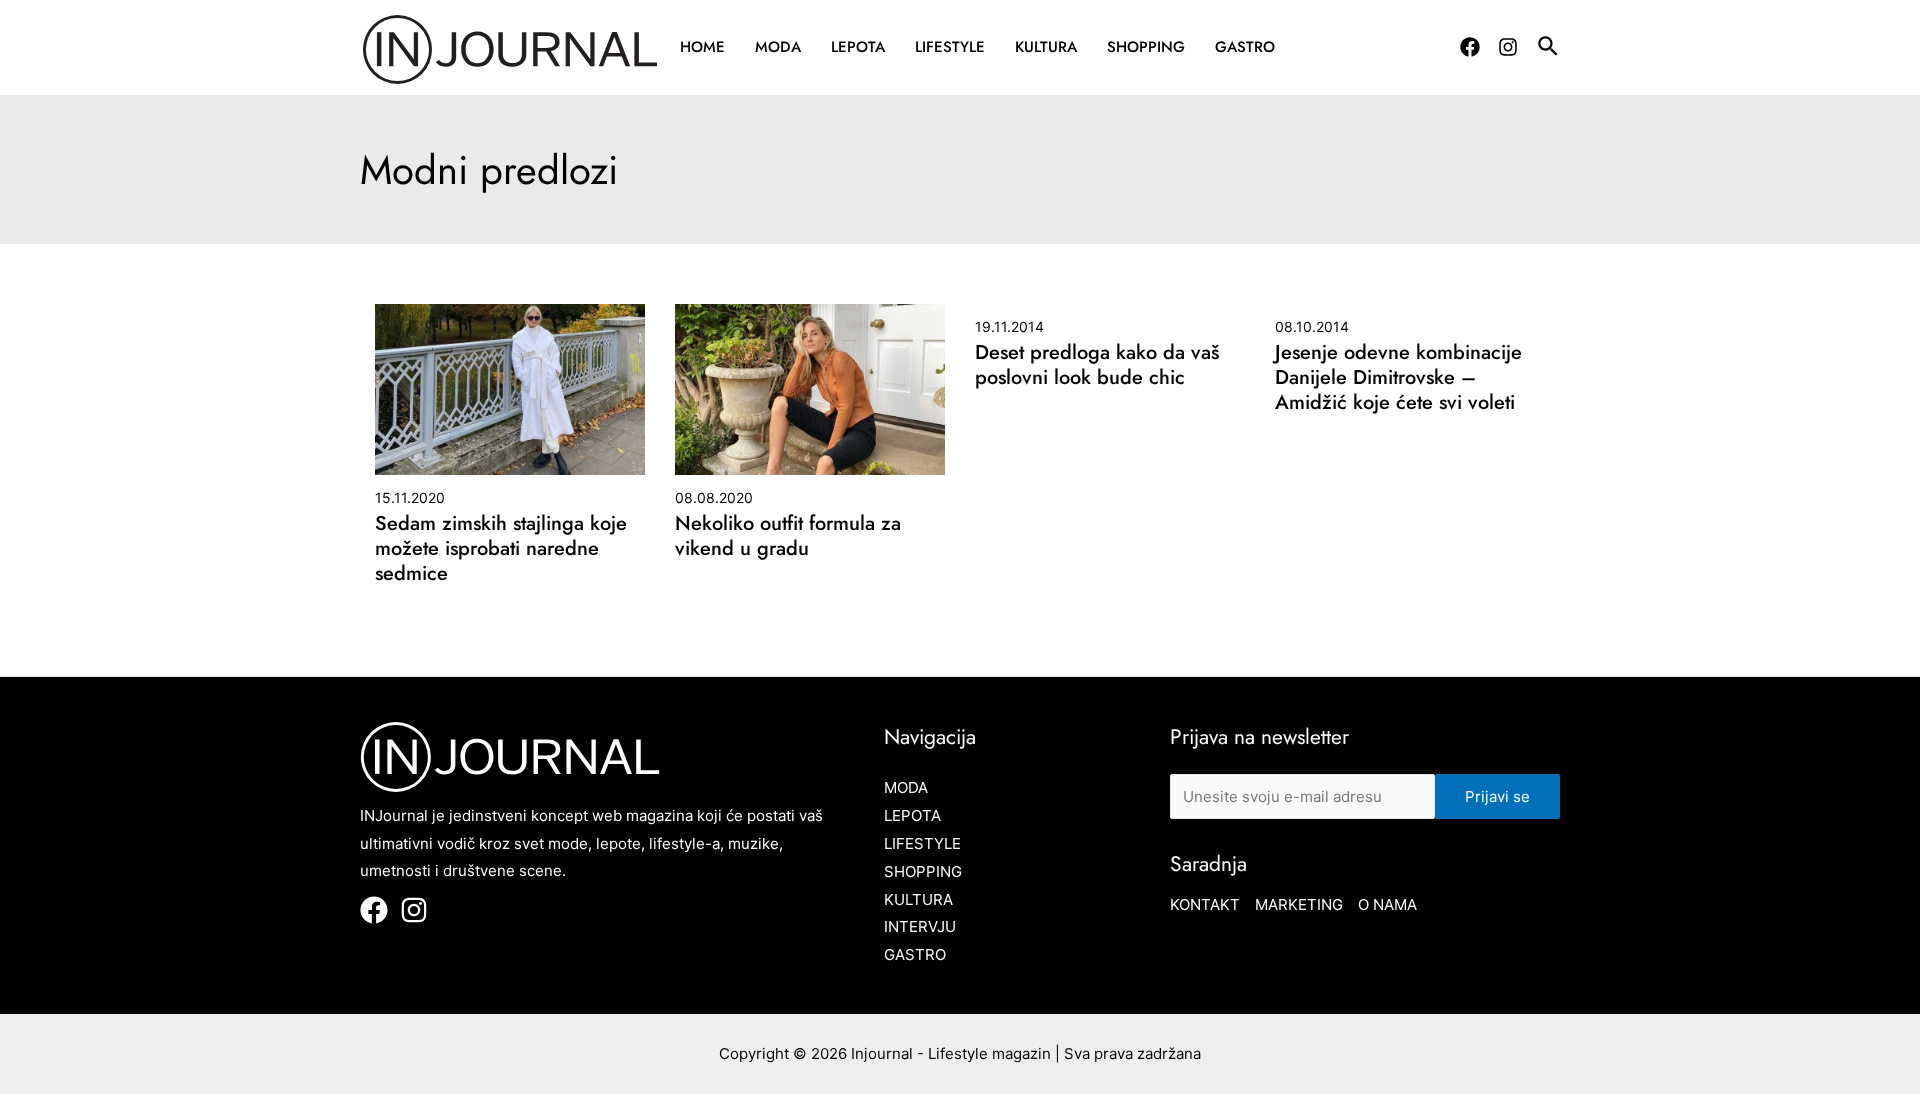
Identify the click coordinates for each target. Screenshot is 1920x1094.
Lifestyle (950, 47)
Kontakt (1205, 904)
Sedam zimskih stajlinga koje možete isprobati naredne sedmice (501, 548)
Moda (778, 47)
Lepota (858, 47)
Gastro (1245, 47)
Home (702, 47)
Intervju (920, 926)
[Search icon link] (1549, 49)
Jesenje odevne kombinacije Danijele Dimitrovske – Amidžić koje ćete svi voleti (1398, 377)
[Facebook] (1470, 47)
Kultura (1046, 47)
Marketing (1299, 904)
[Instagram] (1508, 47)
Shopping (1146, 47)
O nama (1387, 904)
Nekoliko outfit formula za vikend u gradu (788, 536)
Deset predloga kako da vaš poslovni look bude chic (1097, 365)
